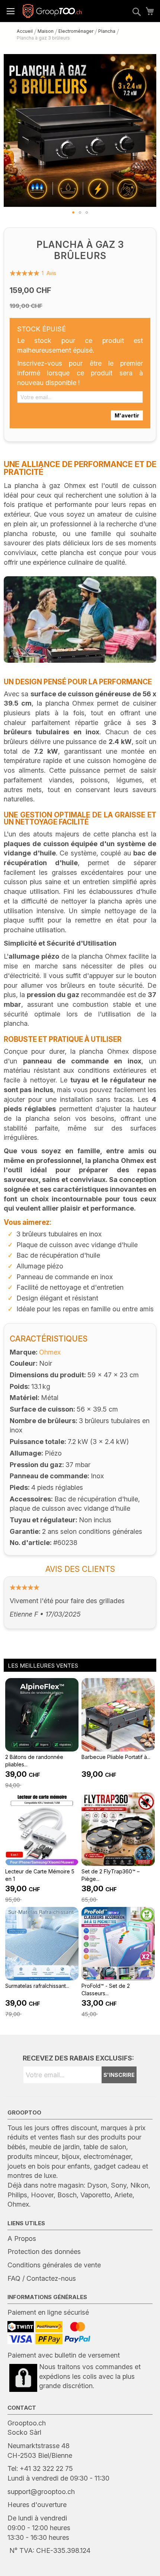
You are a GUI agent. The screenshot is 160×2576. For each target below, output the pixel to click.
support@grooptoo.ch (41, 2492)
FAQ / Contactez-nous (42, 2278)
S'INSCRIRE (119, 2075)
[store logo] (52, 11)
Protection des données (44, 2252)
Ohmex (50, 1352)
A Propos (22, 2238)
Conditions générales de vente (54, 2265)
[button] (73, 212)
